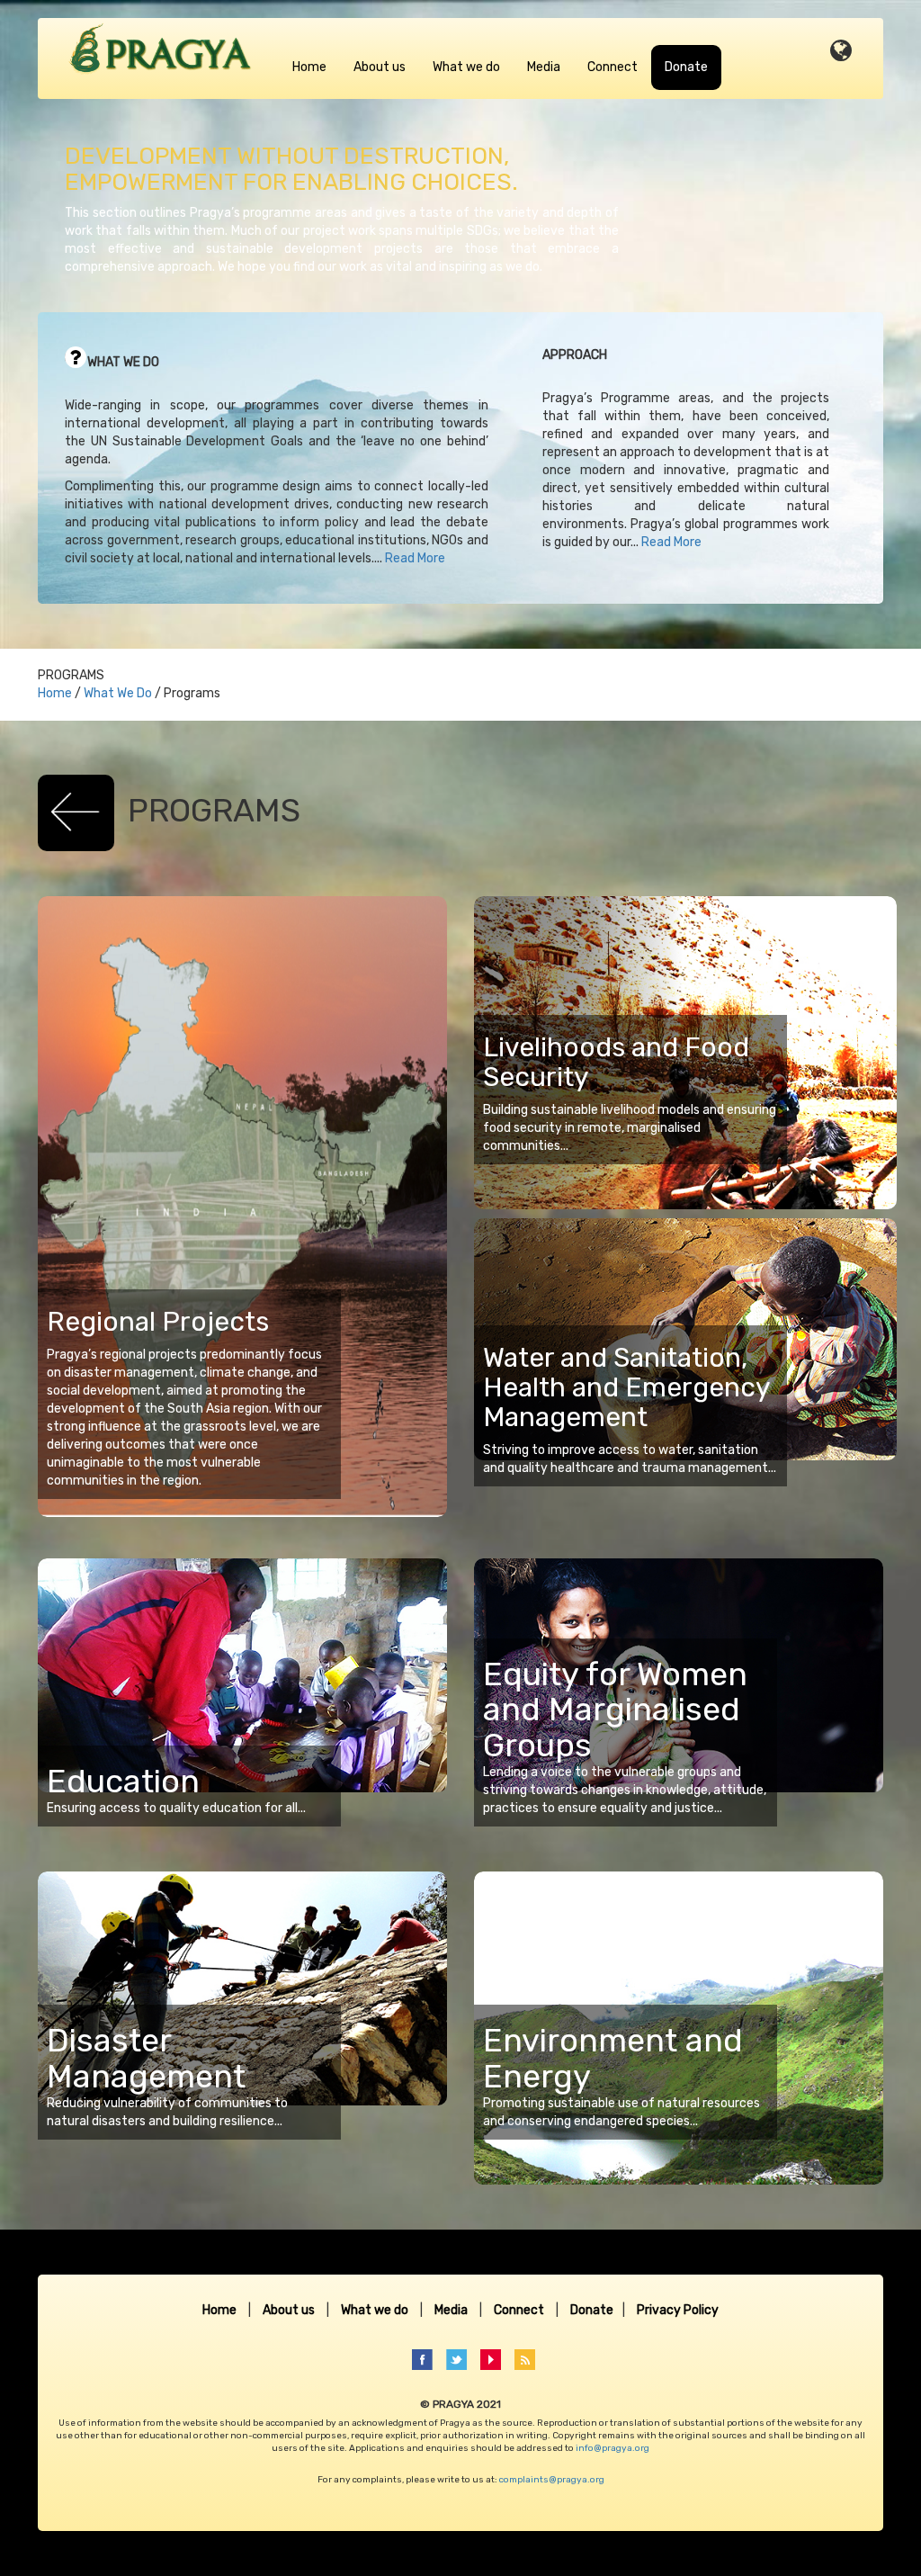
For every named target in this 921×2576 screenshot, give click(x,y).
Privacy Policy (678, 2310)
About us (380, 67)
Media (544, 67)
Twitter (462, 2360)
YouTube (496, 2360)
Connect (613, 67)
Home (309, 67)
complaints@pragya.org (552, 2480)
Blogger (530, 2360)
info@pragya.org (613, 2448)
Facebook (428, 2360)
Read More (415, 558)
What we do (466, 67)
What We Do (118, 693)
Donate (686, 67)
